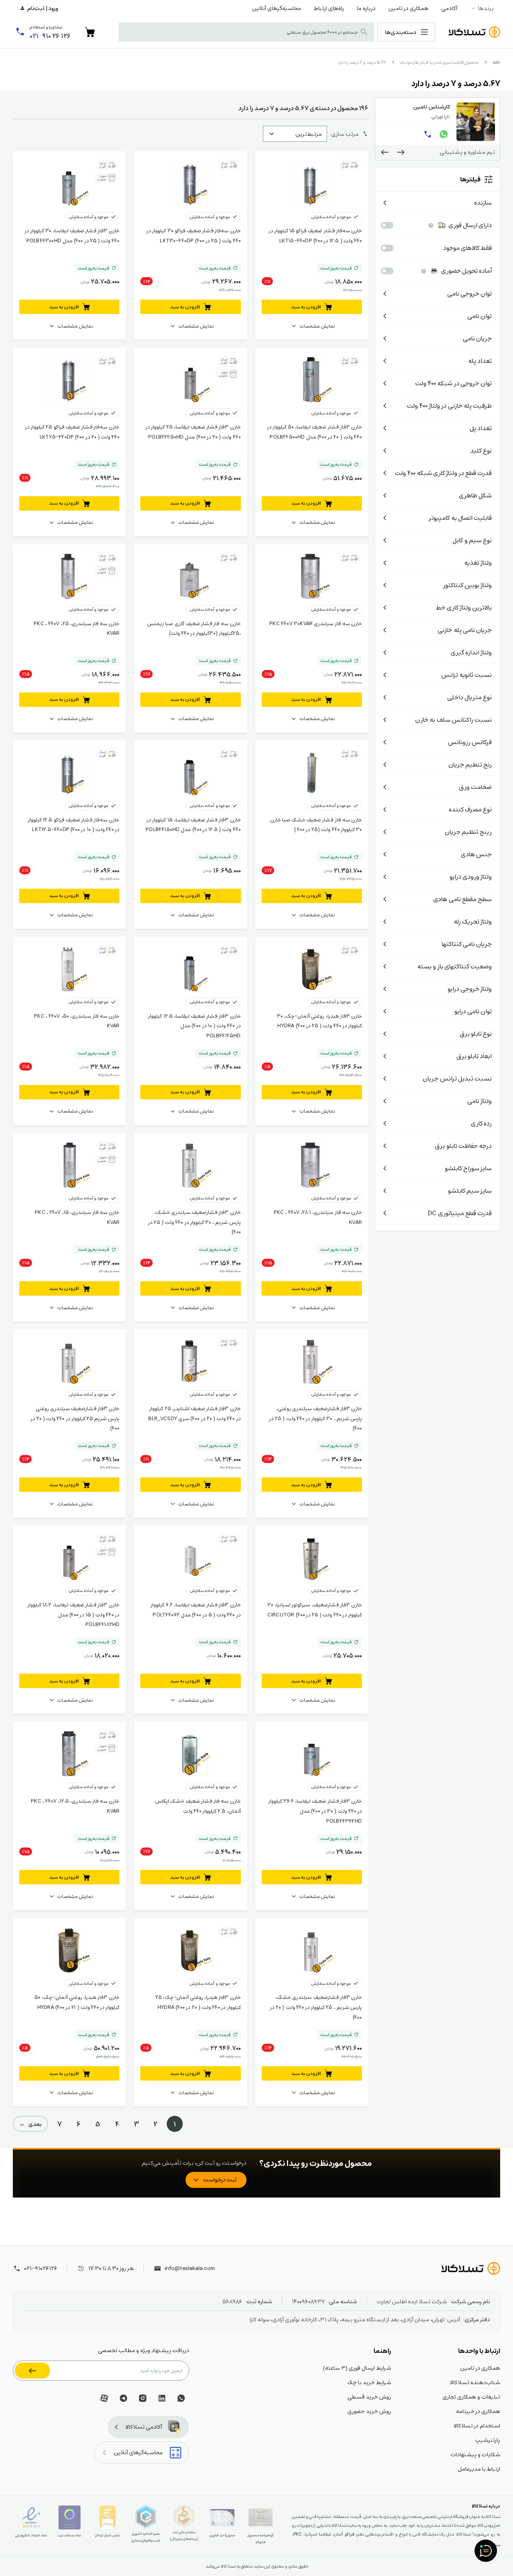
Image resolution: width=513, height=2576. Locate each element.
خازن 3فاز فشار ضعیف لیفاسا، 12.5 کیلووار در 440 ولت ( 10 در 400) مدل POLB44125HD (194, 1026)
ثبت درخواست (220, 2180)
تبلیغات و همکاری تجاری (471, 2397)
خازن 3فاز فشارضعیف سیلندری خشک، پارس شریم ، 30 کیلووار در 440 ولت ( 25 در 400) (195, 1222)
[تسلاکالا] (471, 2268)
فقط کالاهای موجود (468, 248)
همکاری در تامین (408, 8)
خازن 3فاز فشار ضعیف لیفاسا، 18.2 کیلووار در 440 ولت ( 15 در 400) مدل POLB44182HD (74, 1614)
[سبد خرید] (90, 32)
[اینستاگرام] (143, 2398)
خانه (496, 62)
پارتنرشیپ (488, 2440)
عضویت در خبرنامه (32, 2371)
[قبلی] (401, 152)
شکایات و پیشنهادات (475, 2454)
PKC (298, 2534)
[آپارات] (104, 2398)
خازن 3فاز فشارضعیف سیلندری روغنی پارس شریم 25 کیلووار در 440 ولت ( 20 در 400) (75, 1418)
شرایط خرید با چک (369, 2382)
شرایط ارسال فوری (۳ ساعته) (357, 2368)
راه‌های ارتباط (329, 8)
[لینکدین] (162, 2398)
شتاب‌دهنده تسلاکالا (475, 2382)
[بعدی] (385, 152)
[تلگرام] (123, 2398)
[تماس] (428, 134)
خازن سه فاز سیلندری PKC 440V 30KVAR (316, 623)
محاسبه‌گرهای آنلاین (277, 8)
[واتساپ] (444, 134)
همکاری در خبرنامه (478, 2411)
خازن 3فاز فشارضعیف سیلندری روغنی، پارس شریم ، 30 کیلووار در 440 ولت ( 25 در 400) (316, 1418)
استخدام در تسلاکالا (477, 2425)
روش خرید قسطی (369, 2397)
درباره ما (366, 8)
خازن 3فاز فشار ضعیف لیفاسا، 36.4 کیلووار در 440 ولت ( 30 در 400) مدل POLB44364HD (315, 1811)
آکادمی (449, 8)
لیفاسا (325, 2534)
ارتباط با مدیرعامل (479, 2469)
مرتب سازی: (344, 134)
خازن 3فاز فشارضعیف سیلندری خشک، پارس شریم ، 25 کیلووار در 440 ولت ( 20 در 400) (316, 2007)
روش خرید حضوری (369, 2411)
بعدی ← (30, 2124)
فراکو (349, 2534)
